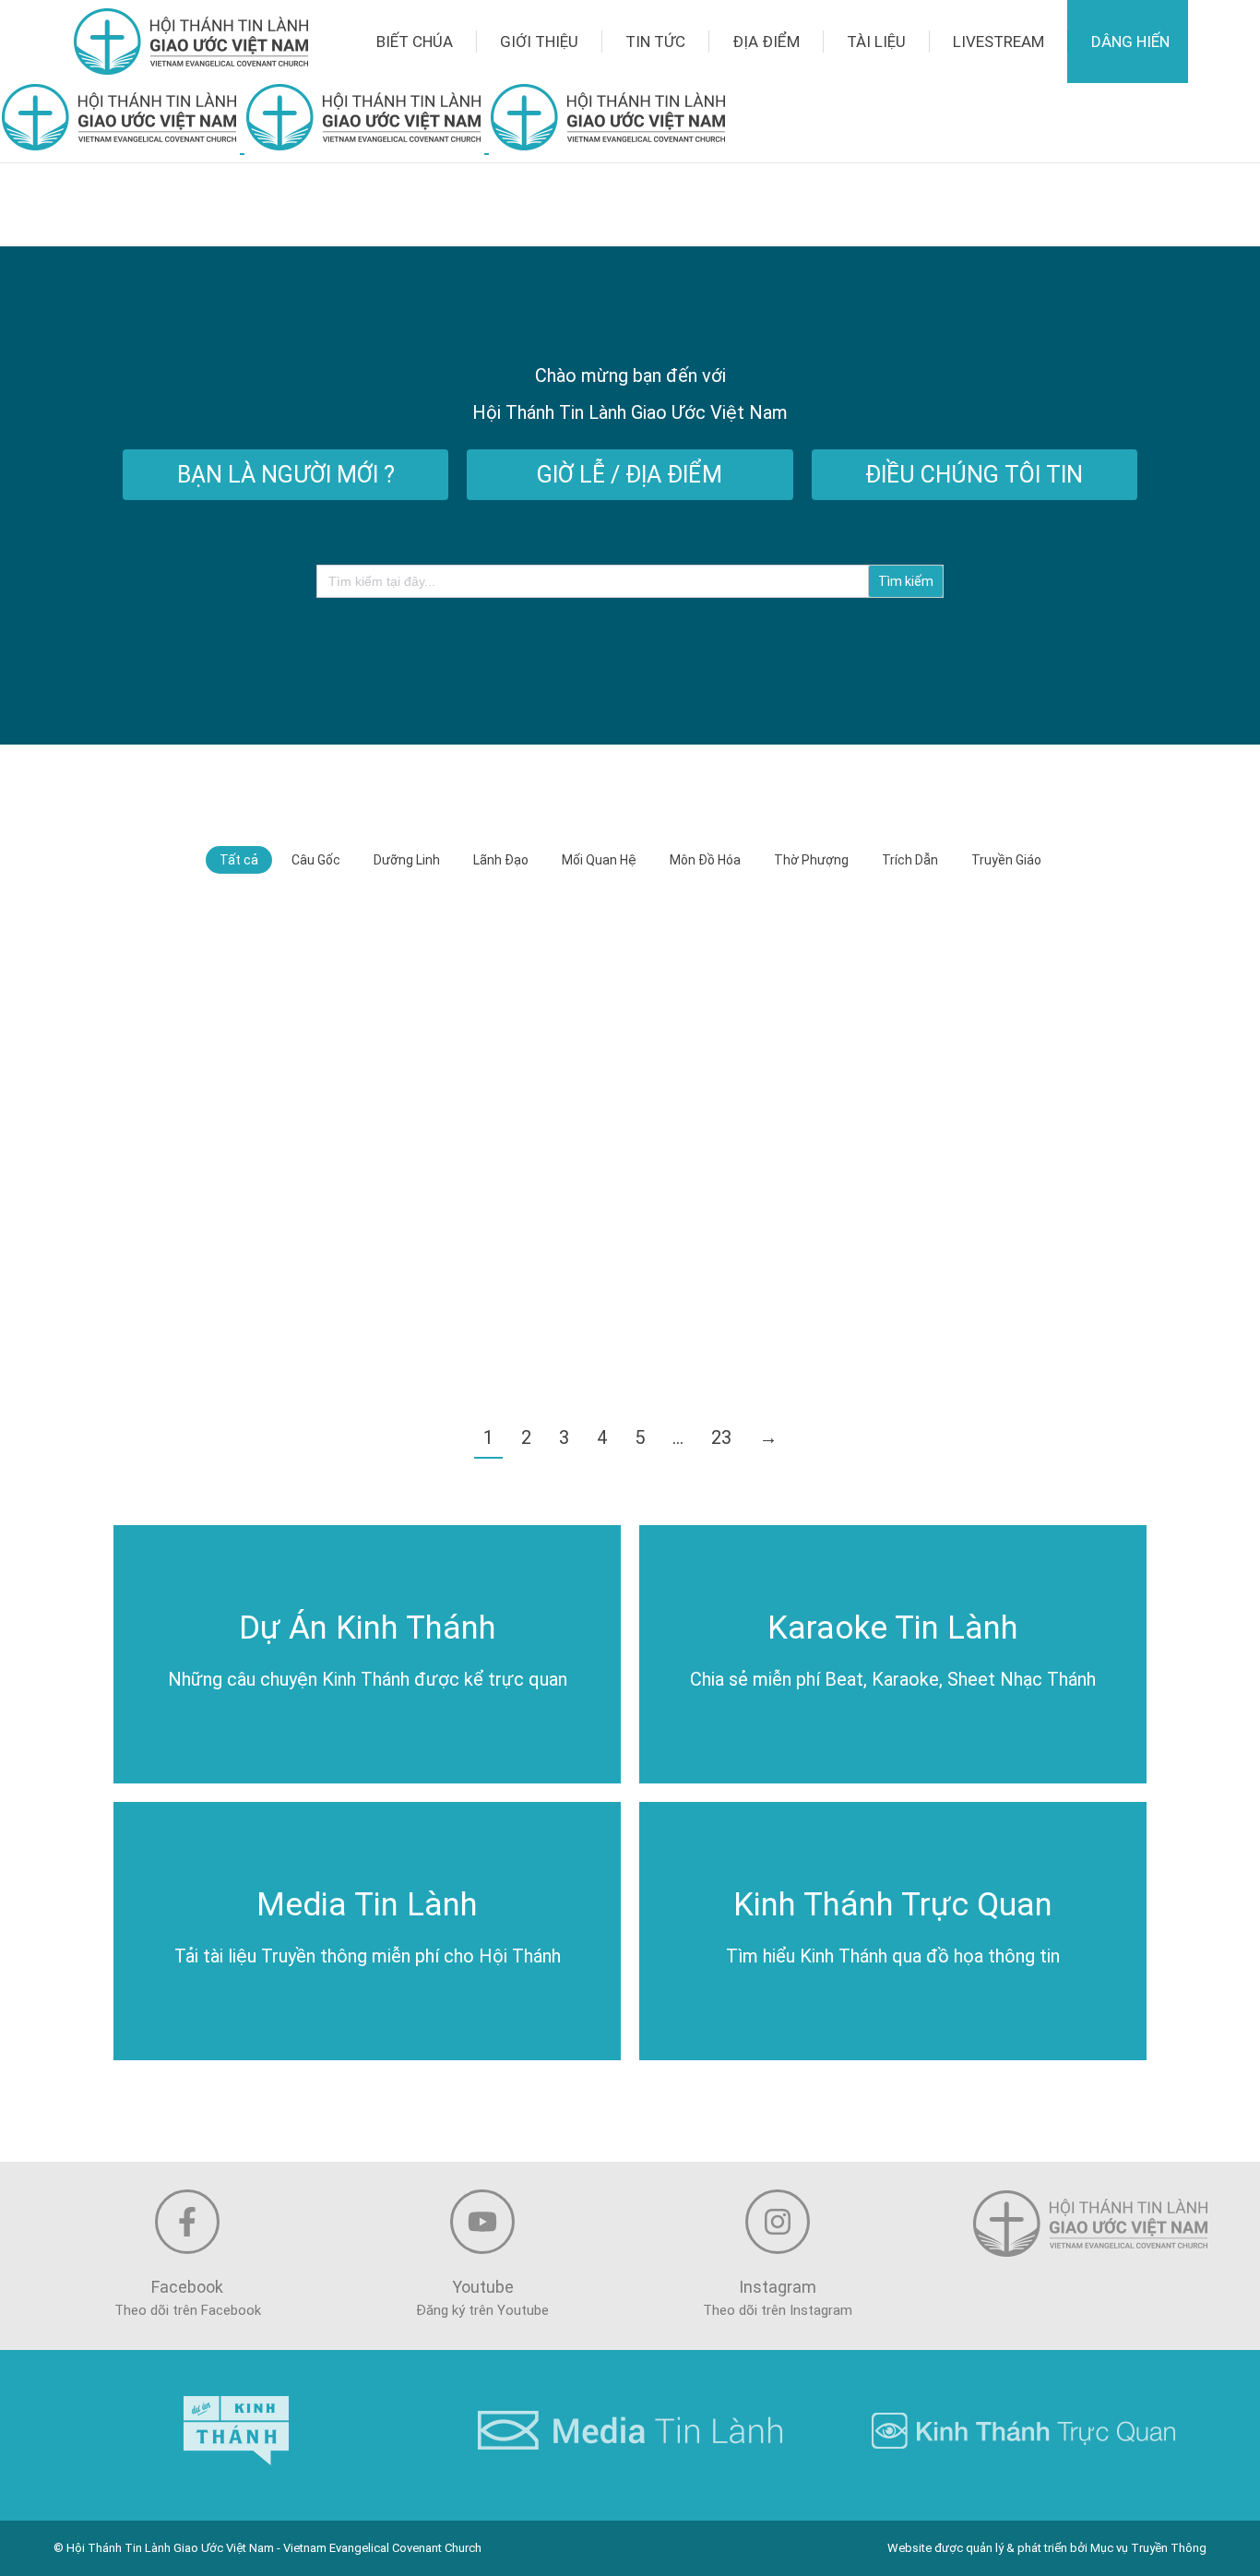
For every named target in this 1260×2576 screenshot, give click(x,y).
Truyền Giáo (1006, 860)
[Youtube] (482, 2222)
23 (721, 1437)
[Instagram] (778, 2222)
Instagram (778, 2287)
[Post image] (278, 1026)
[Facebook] (187, 2222)
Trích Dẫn (910, 860)
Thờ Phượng (811, 860)
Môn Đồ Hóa (705, 860)
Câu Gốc (316, 860)
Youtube (483, 2287)
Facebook (187, 2287)
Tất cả (239, 860)
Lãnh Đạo (501, 860)
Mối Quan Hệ (599, 860)
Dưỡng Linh (407, 860)
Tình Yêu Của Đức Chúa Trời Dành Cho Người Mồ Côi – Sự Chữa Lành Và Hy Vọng (981, 1069)
